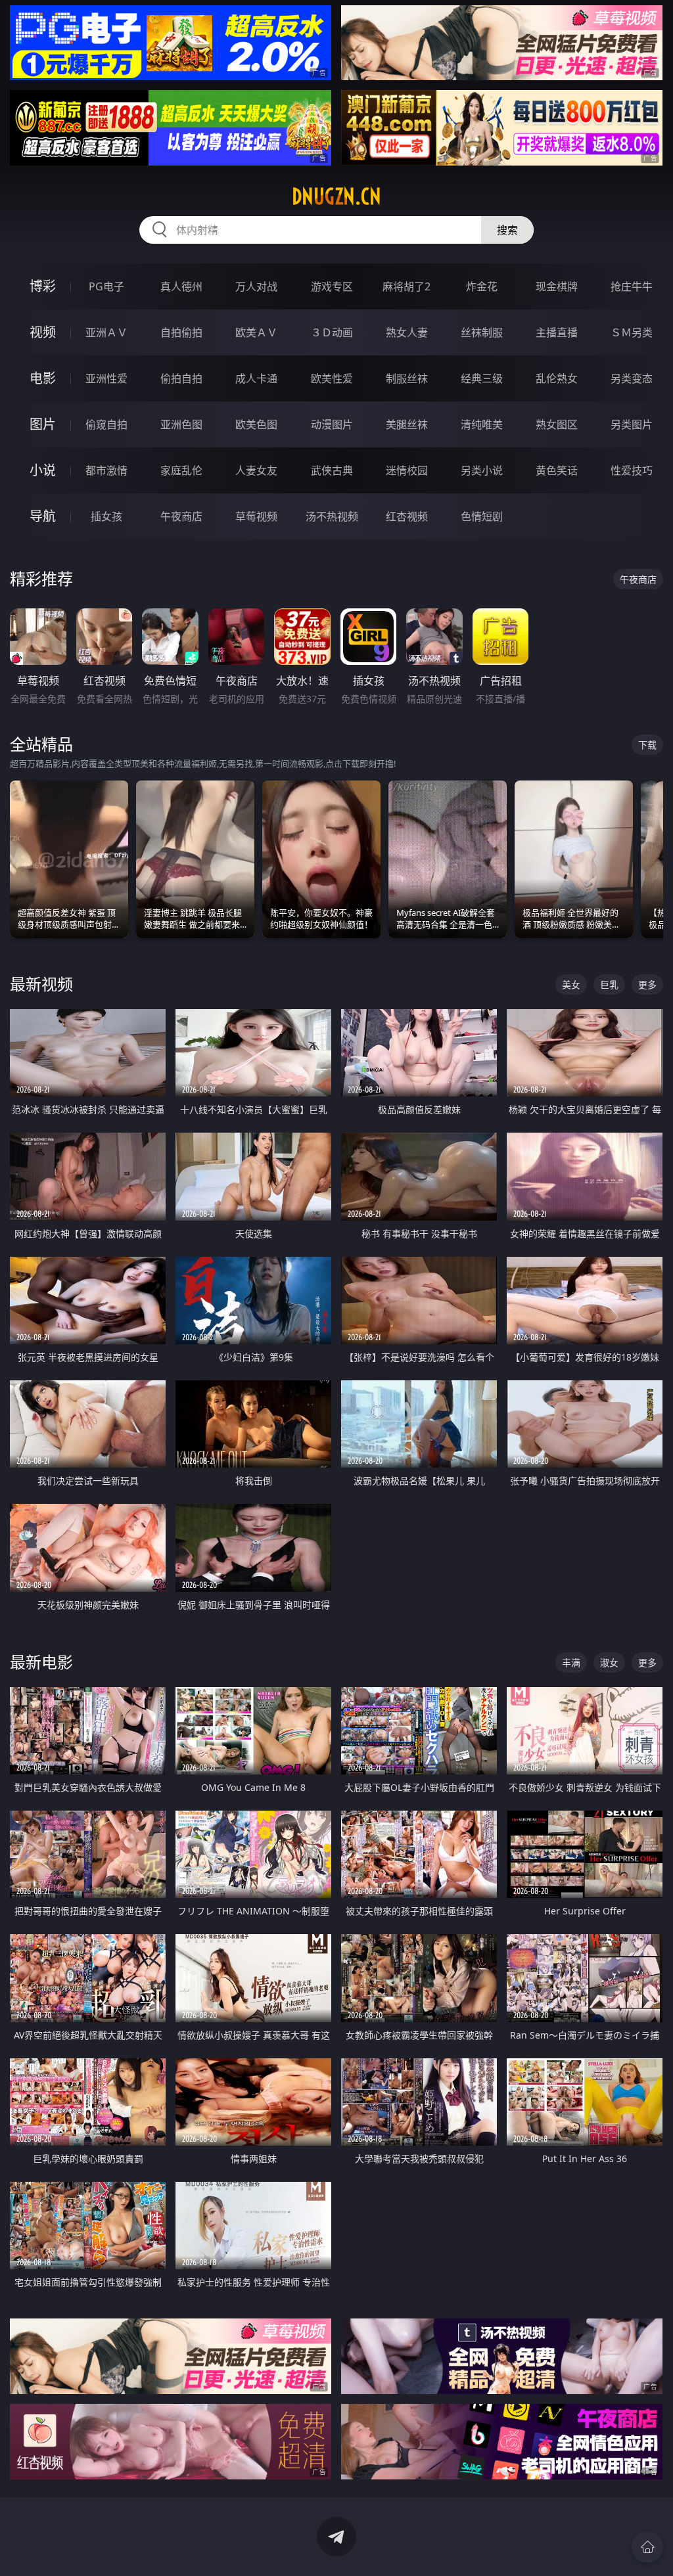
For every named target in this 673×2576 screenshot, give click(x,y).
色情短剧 (482, 516)
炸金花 (482, 286)
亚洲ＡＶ (106, 332)
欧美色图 (256, 424)
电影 (43, 378)
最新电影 (41, 1662)
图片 (43, 424)
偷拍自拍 (181, 378)
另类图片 (632, 424)
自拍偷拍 (181, 332)
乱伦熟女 (557, 378)
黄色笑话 (557, 470)
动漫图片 (332, 424)
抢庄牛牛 (632, 286)
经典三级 (482, 378)
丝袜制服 (482, 332)
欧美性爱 (332, 378)
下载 (647, 745)
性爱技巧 (632, 470)
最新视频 (41, 984)
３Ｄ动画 (332, 332)
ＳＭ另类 (632, 332)
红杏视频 (407, 516)
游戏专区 (332, 286)
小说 (43, 470)
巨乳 (609, 984)
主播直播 (557, 332)
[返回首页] (647, 2547)
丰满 (571, 1662)
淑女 (609, 1662)
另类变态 (632, 378)
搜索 (507, 230)
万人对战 (256, 286)
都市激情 (106, 470)
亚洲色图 (181, 424)
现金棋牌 (557, 286)
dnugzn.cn (336, 196)
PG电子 (106, 286)
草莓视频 (256, 516)
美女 (571, 984)
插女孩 (106, 516)
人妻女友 (256, 470)
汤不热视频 (332, 516)
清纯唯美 (482, 424)
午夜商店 (181, 516)
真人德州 (181, 286)
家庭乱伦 (181, 470)
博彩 (43, 286)
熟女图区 (557, 424)
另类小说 (482, 470)
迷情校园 (407, 470)
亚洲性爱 (106, 378)
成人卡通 (256, 378)
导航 (43, 516)
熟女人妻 (407, 332)
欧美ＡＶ (256, 332)
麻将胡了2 (406, 286)
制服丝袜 (407, 378)
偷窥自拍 (106, 424)
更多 (647, 984)
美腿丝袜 (407, 424)
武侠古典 (332, 470)
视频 (43, 332)
